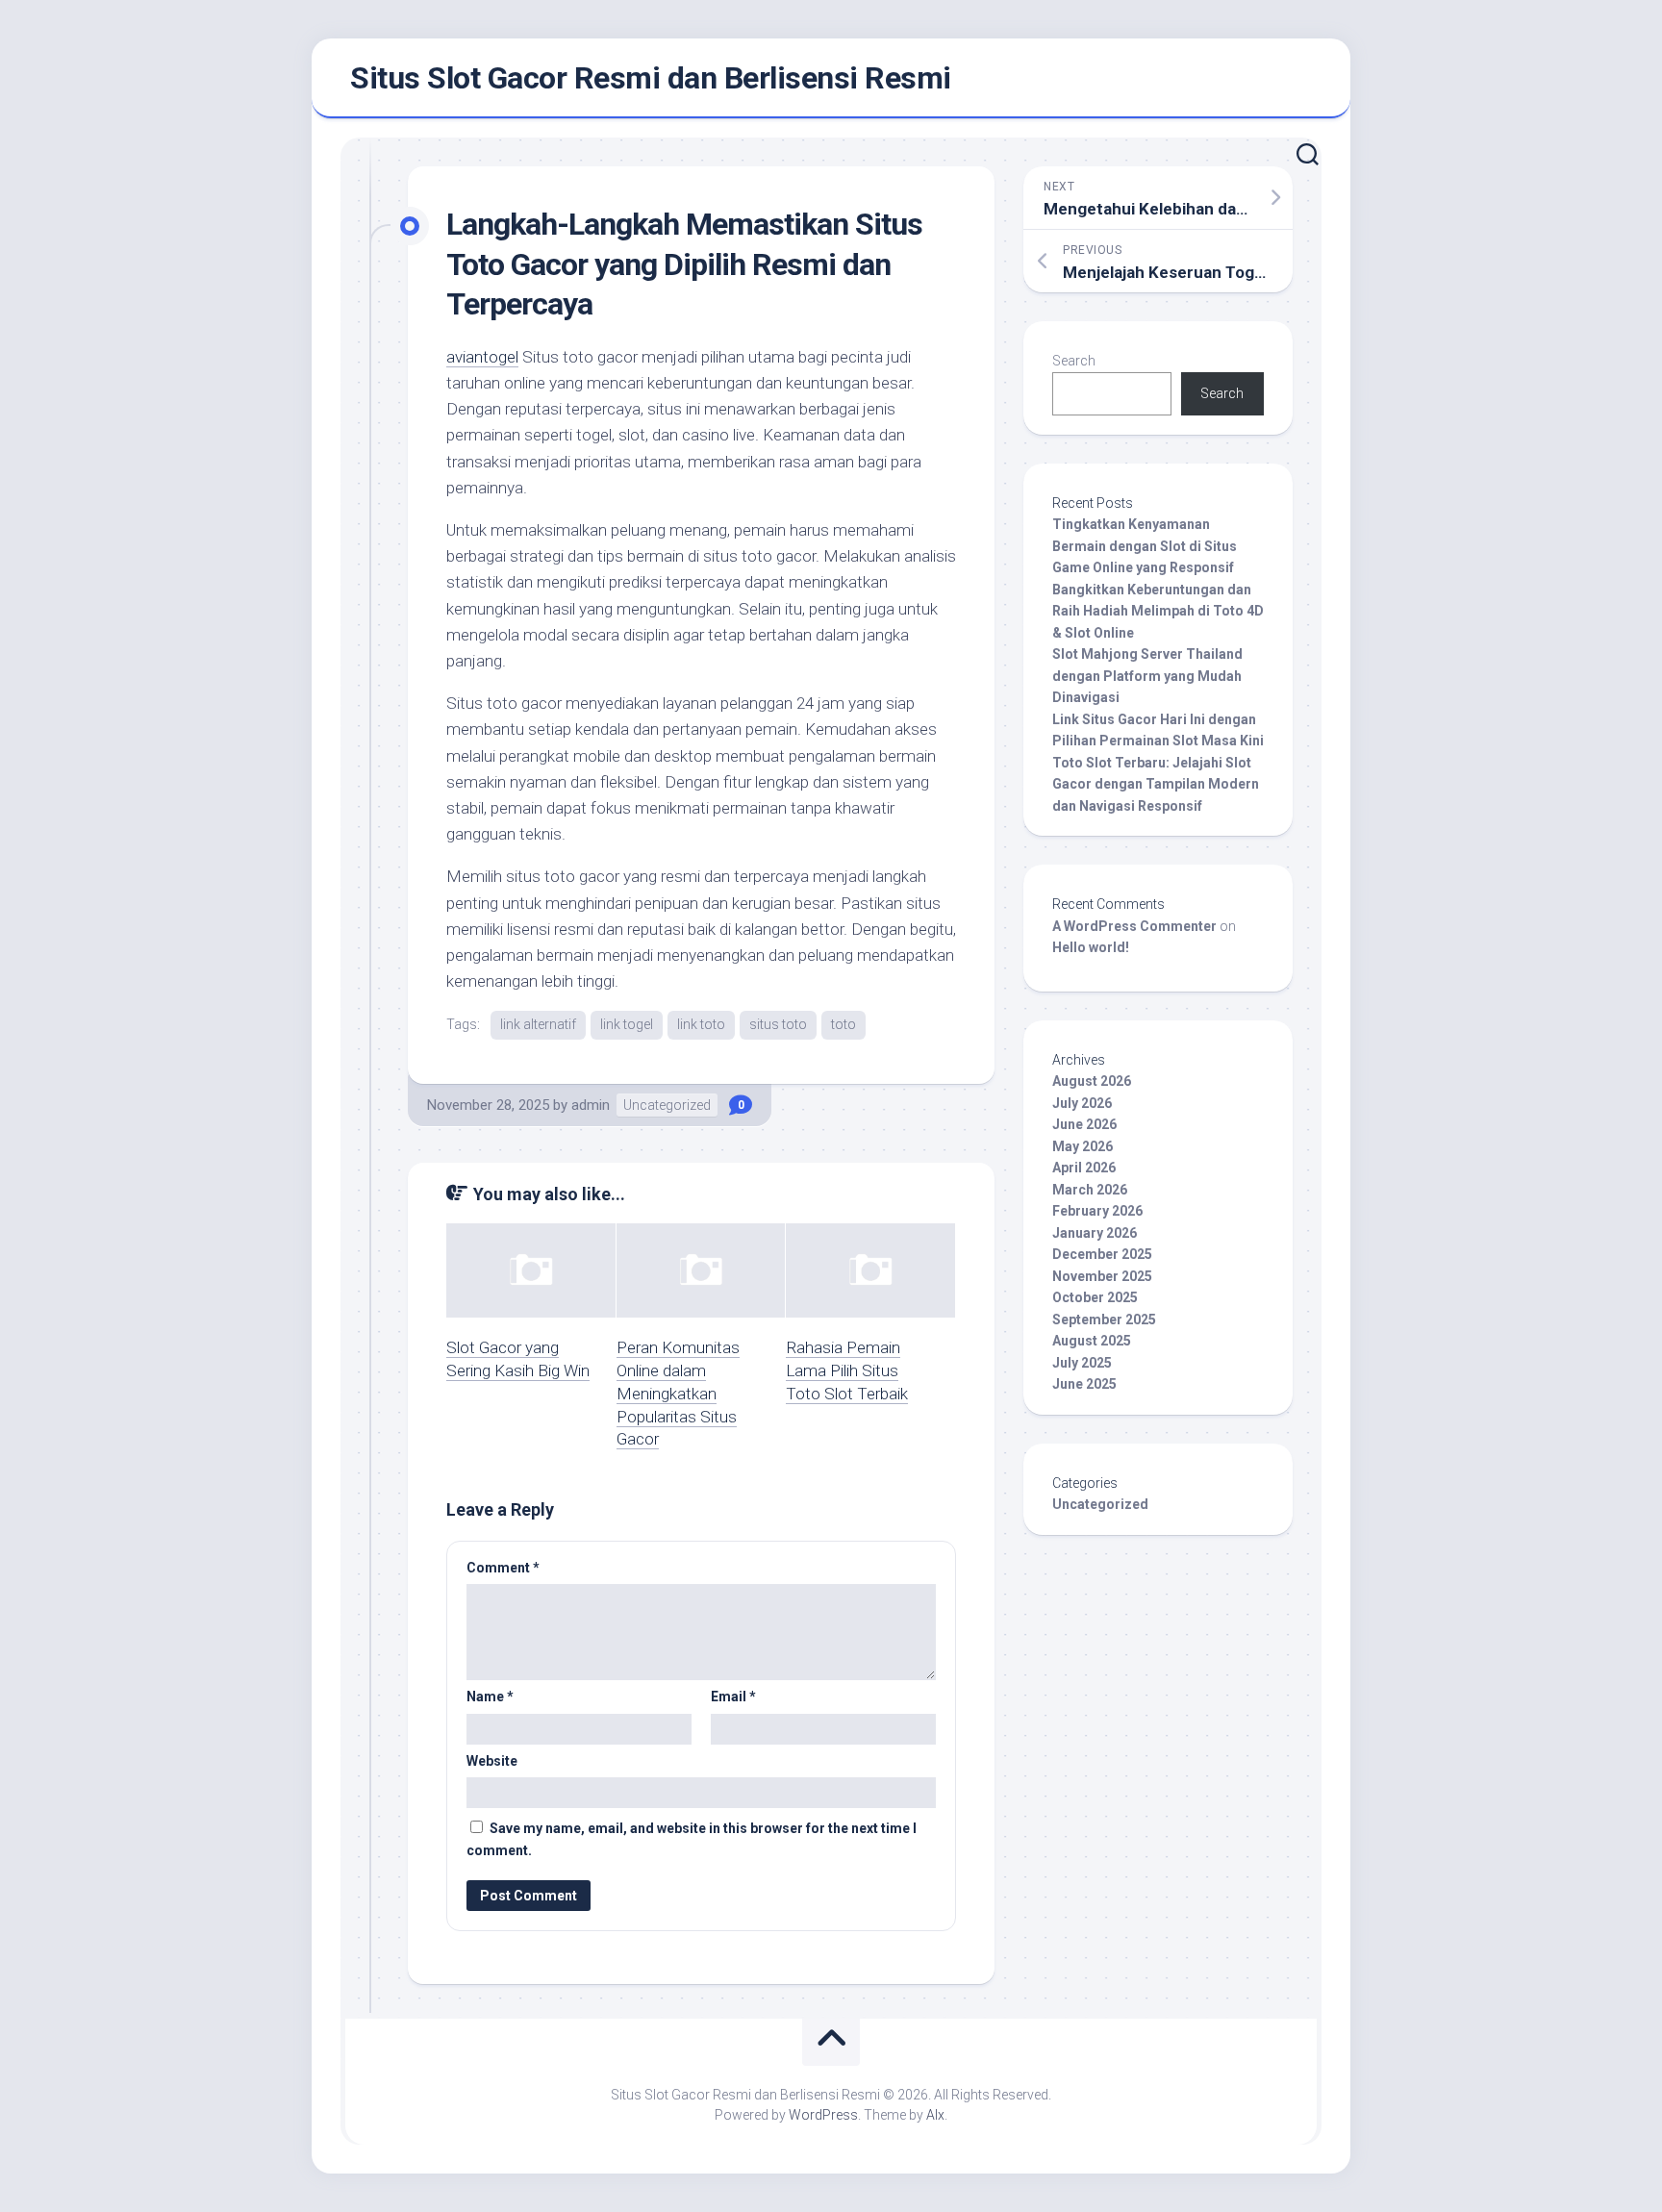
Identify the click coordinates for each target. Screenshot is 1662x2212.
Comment (503, 1568)
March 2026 (1090, 1190)
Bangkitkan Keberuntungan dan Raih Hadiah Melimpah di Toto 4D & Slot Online (1158, 611)
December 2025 (1102, 1254)
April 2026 (1084, 1168)
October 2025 (1095, 1297)
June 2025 (1084, 1384)
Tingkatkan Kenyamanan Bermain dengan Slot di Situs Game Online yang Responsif (1145, 546)
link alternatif (538, 1024)
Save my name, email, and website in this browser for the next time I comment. (692, 1839)
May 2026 (1083, 1146)
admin (591, 1105)
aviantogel (482, 357)
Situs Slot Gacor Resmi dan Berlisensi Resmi (651, 78)
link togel (627, 1024)
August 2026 (1092, 1081)
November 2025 (1102, 1276)
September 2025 (1104, 1320)
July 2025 (1082, 1363)
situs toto (778, 1024)
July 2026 (1082, 1103)
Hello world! (1091, 947)
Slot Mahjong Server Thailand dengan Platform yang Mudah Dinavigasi (1147, 676)
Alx (935, 2115)
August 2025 (1092, 1341)
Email (733, 1697)
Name (490, 1697)
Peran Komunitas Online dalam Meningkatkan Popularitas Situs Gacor (678, 1393)
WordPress (823, 2115)
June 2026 (1084, 1124)
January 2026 (1095, 1233)
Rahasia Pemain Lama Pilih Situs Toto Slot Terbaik (847, 1370)
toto (844, 1024)
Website (492, 1761)
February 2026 (1097, 1211)
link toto (701, 1024)
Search (1074, 361)
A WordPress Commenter (1134, 926)
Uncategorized (667, 1105)
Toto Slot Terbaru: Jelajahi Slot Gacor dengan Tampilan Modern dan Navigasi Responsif (1156, 784)
